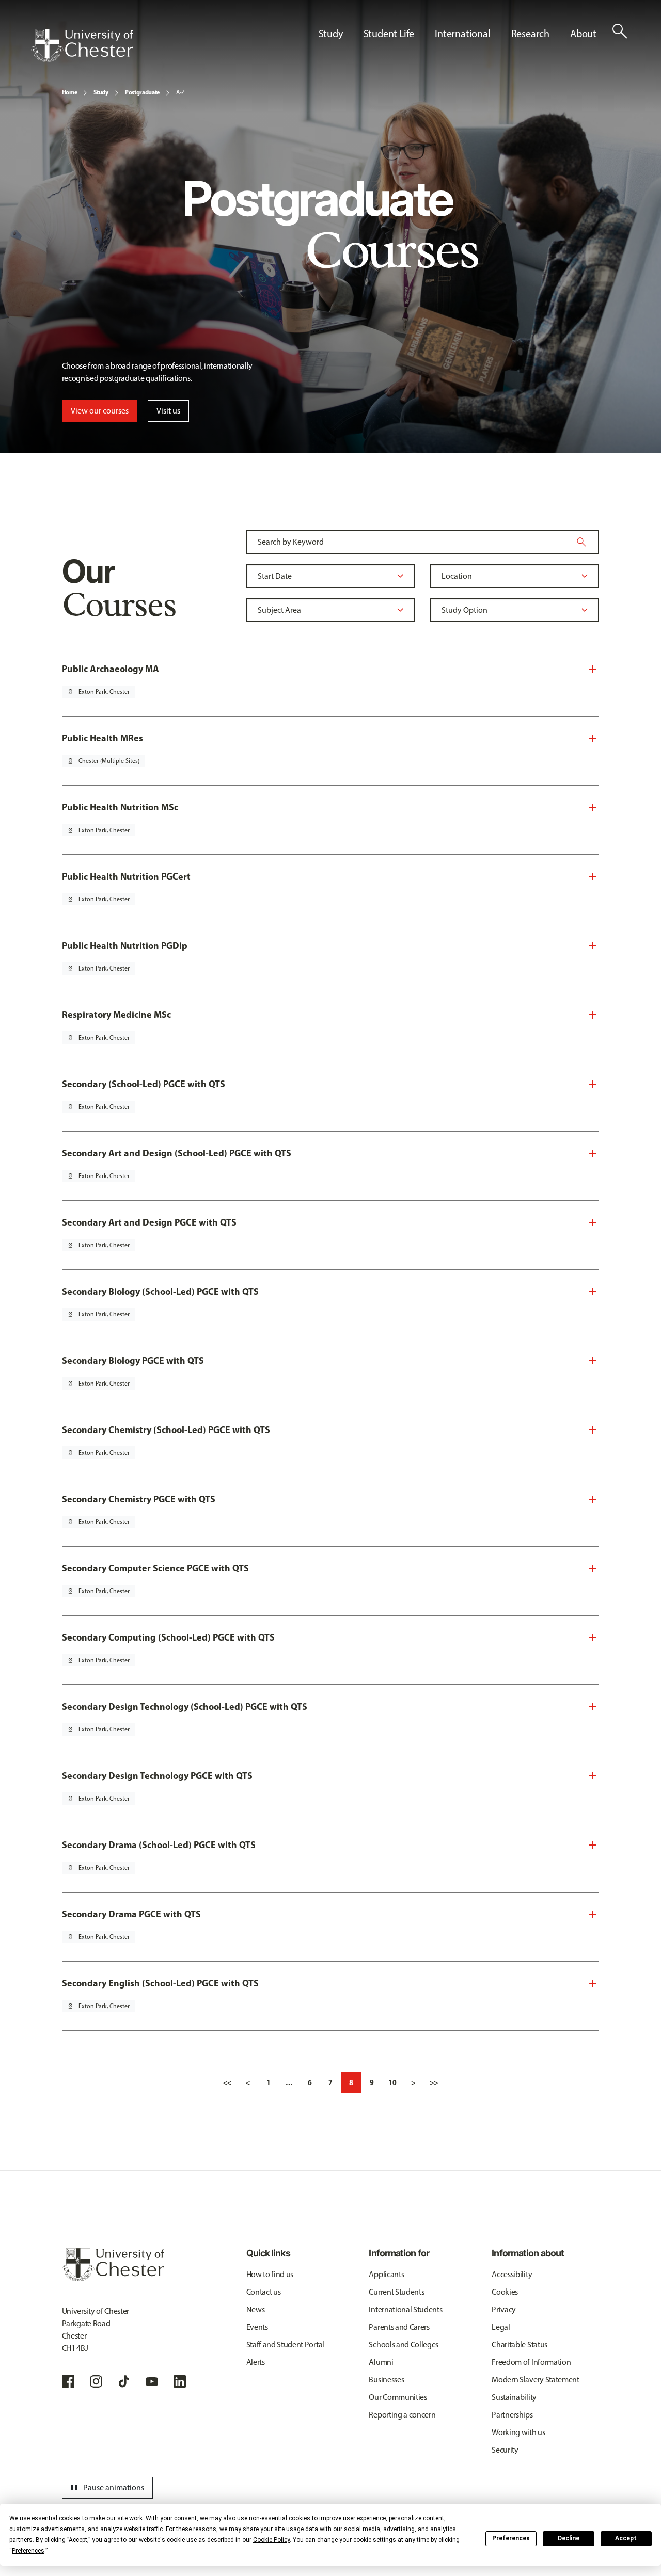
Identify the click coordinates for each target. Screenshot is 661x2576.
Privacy (504, 2309)
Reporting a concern (402, 2415)
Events (257, 2327)
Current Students (396, 2292)
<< (227, 2082)
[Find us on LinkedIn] (180, 2381)
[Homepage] (82, 45)
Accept (626, 2538)
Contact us (264, 2292)
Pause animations (106, 2488)
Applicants (386, 2274)
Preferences (511, 2538)
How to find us (270, 2274)
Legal (501, 2327)
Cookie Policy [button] (271, 2540)
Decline (569, 2538)
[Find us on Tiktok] (124, 2381)
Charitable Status (520, 2344)
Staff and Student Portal (285, 2344)
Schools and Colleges (404, 2344)
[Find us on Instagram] (96, 2381)
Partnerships (512, 2415)
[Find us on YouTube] (152, 2381)
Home (70, 92)
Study (101, 92)
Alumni (381, 2362)
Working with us (518, 2432)
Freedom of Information (531, 2362)
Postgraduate (142, 92)
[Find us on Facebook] (68, 2381)
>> (434, 2082)
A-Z (180, 92)
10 (392, 2082)
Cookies (505, 2292)
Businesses (386, 2380)
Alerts (256, 2362)
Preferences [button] (28, 2551)
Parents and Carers (399, 2327)
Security (505, 2450)
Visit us (168, 411)
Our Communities (398, 2397)
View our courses (100, 411)
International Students (405, 2309)
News (256, 2309)
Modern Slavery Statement (535, 2380)
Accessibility (512, 2274)
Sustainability (514, 2397)
